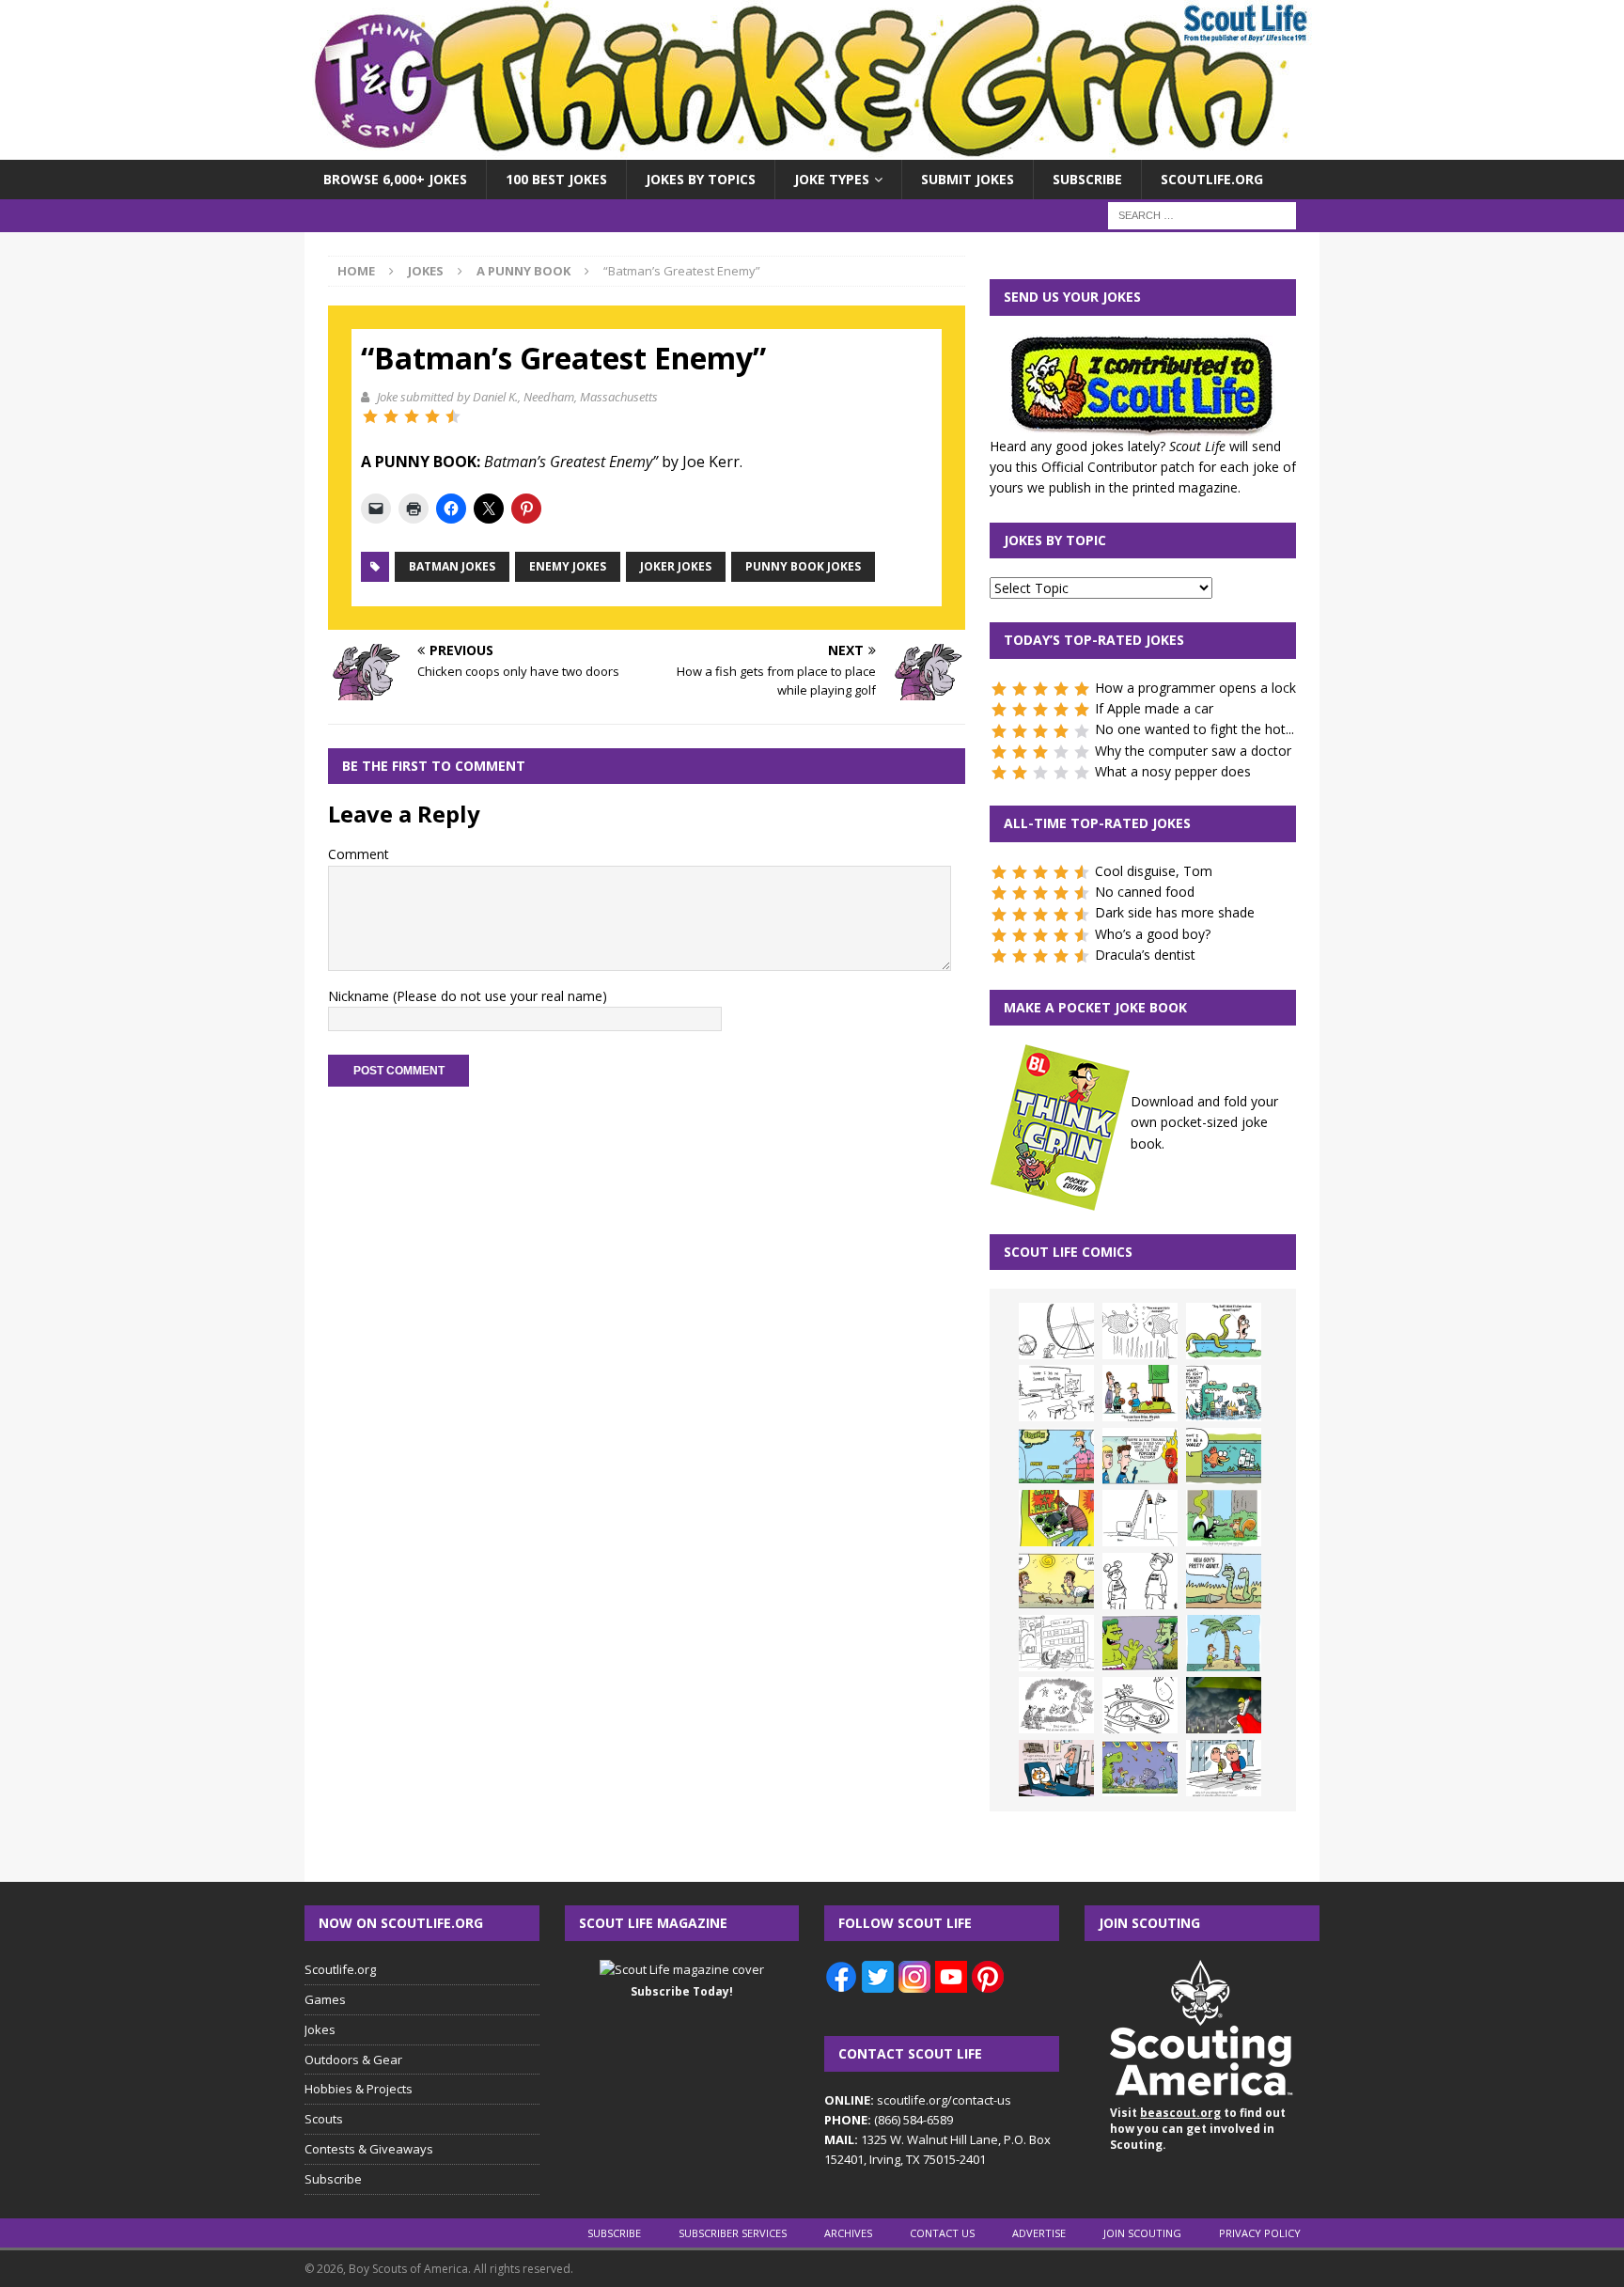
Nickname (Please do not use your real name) (468, 996)
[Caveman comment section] (1056, 1705)
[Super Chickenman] (1224, 1705)
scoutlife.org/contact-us (918, 2100)
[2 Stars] (391, 416)
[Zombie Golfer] (1056, 1456)
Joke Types (832, 179)
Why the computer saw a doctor (1193, 751)
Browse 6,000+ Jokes (395, 179)
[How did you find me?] (1224, 1518)
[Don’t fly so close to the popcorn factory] (1140, 1456)
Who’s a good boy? (1153, 934)
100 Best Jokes (556, 179)
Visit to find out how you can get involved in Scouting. (1198, 2129)
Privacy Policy (1260, 2233)
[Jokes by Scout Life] (812, 149)
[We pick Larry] (1140, 1393)
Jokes (426, 271)
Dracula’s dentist (1145, 955)
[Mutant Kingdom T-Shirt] (1140, 1581)
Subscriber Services (733, 2233)
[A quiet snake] (1224, 1581)
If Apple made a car (1154, 708)
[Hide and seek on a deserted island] (1224, 1643)
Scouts (324, 2119)
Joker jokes (676, 566)
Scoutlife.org (1212, 179)
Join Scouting (1142, 2233)
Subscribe (1087, 179)
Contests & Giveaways (369, 2149)
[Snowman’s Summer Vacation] (1056, 1393)
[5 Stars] (453, 416)
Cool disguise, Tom (1154, 871)
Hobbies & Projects (359, 2089)
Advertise (1039, 2233)
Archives (848, 2233)
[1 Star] (370, 416)
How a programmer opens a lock (1195, 688)
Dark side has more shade (1175, 912)
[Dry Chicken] (1056, 1581)
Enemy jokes (568, 566)
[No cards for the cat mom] (1056, 1768)
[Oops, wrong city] (1224, 1393)
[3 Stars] (412, 416)
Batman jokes (452, 566)
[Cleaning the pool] (1224, 1331)
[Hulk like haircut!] (1140, 1643)
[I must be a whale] (1224, 1456)
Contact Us (942, 2233)
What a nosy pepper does (1173, 771)
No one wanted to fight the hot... (1195, 729)
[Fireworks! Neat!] (1140, 1768)
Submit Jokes (968, 179)
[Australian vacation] (1140, 1331)
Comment (359, 854)
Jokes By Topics (701, 179)
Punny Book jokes (803, 566)
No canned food (1145, 892)
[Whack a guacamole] (1056, 1518)
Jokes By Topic (1055, 540)
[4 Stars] (432, 416)
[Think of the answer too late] (1224, 1768)
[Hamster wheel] (1056, 1331)
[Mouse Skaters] (1140, 1705)
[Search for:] (1202, 215)
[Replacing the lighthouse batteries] (1140, 1518)
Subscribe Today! (682, 1991)
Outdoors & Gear (353, 2060)
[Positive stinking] (1056, 1643)
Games (325, 1999)
